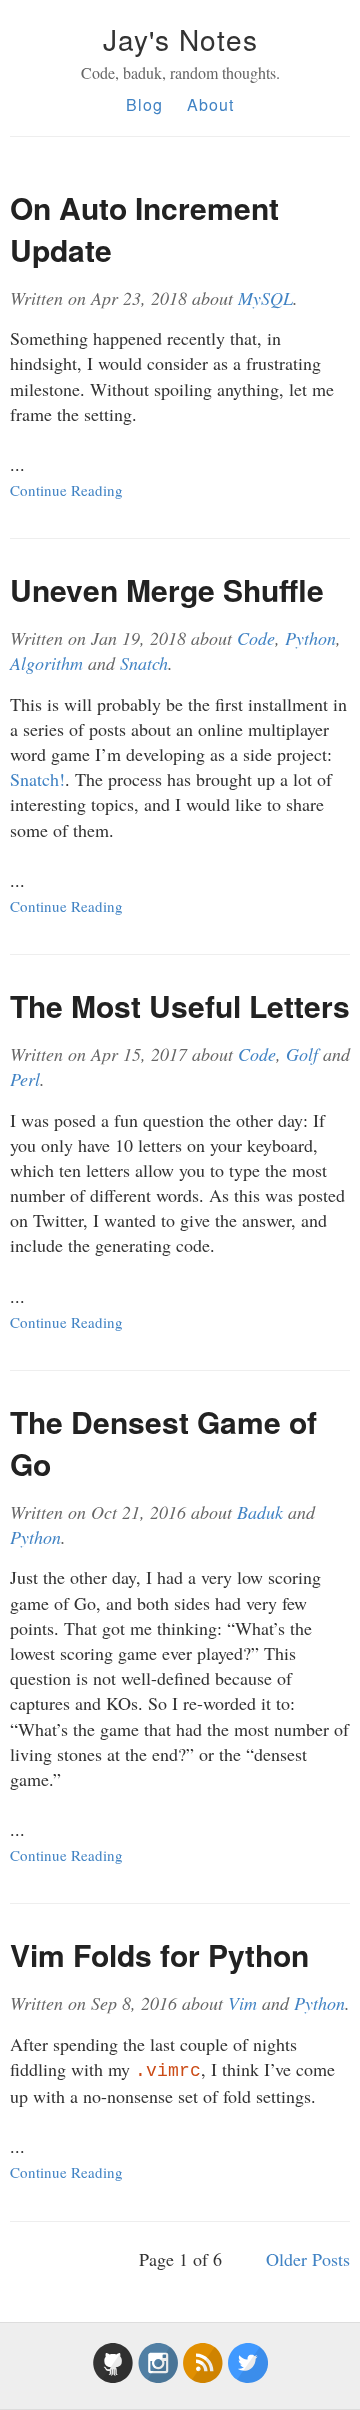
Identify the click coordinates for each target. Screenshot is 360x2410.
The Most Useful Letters (180, 1005)
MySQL (265, 298)
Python (310, 638)
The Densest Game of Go (163, 1442)
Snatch (144, 663)
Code (256, 638)
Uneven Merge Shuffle (167, 589)
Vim (242, 2003)
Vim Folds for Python (159, 1954)
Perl (25, 1079)
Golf (302, 1054)
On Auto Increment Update (144, 228)
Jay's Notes (180, 39)
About (210, 104)
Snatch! (37, 779)
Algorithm (46, 663)
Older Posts (308, 2259)
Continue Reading (66, 490)
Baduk (260, 1512)
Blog (144, 104)
